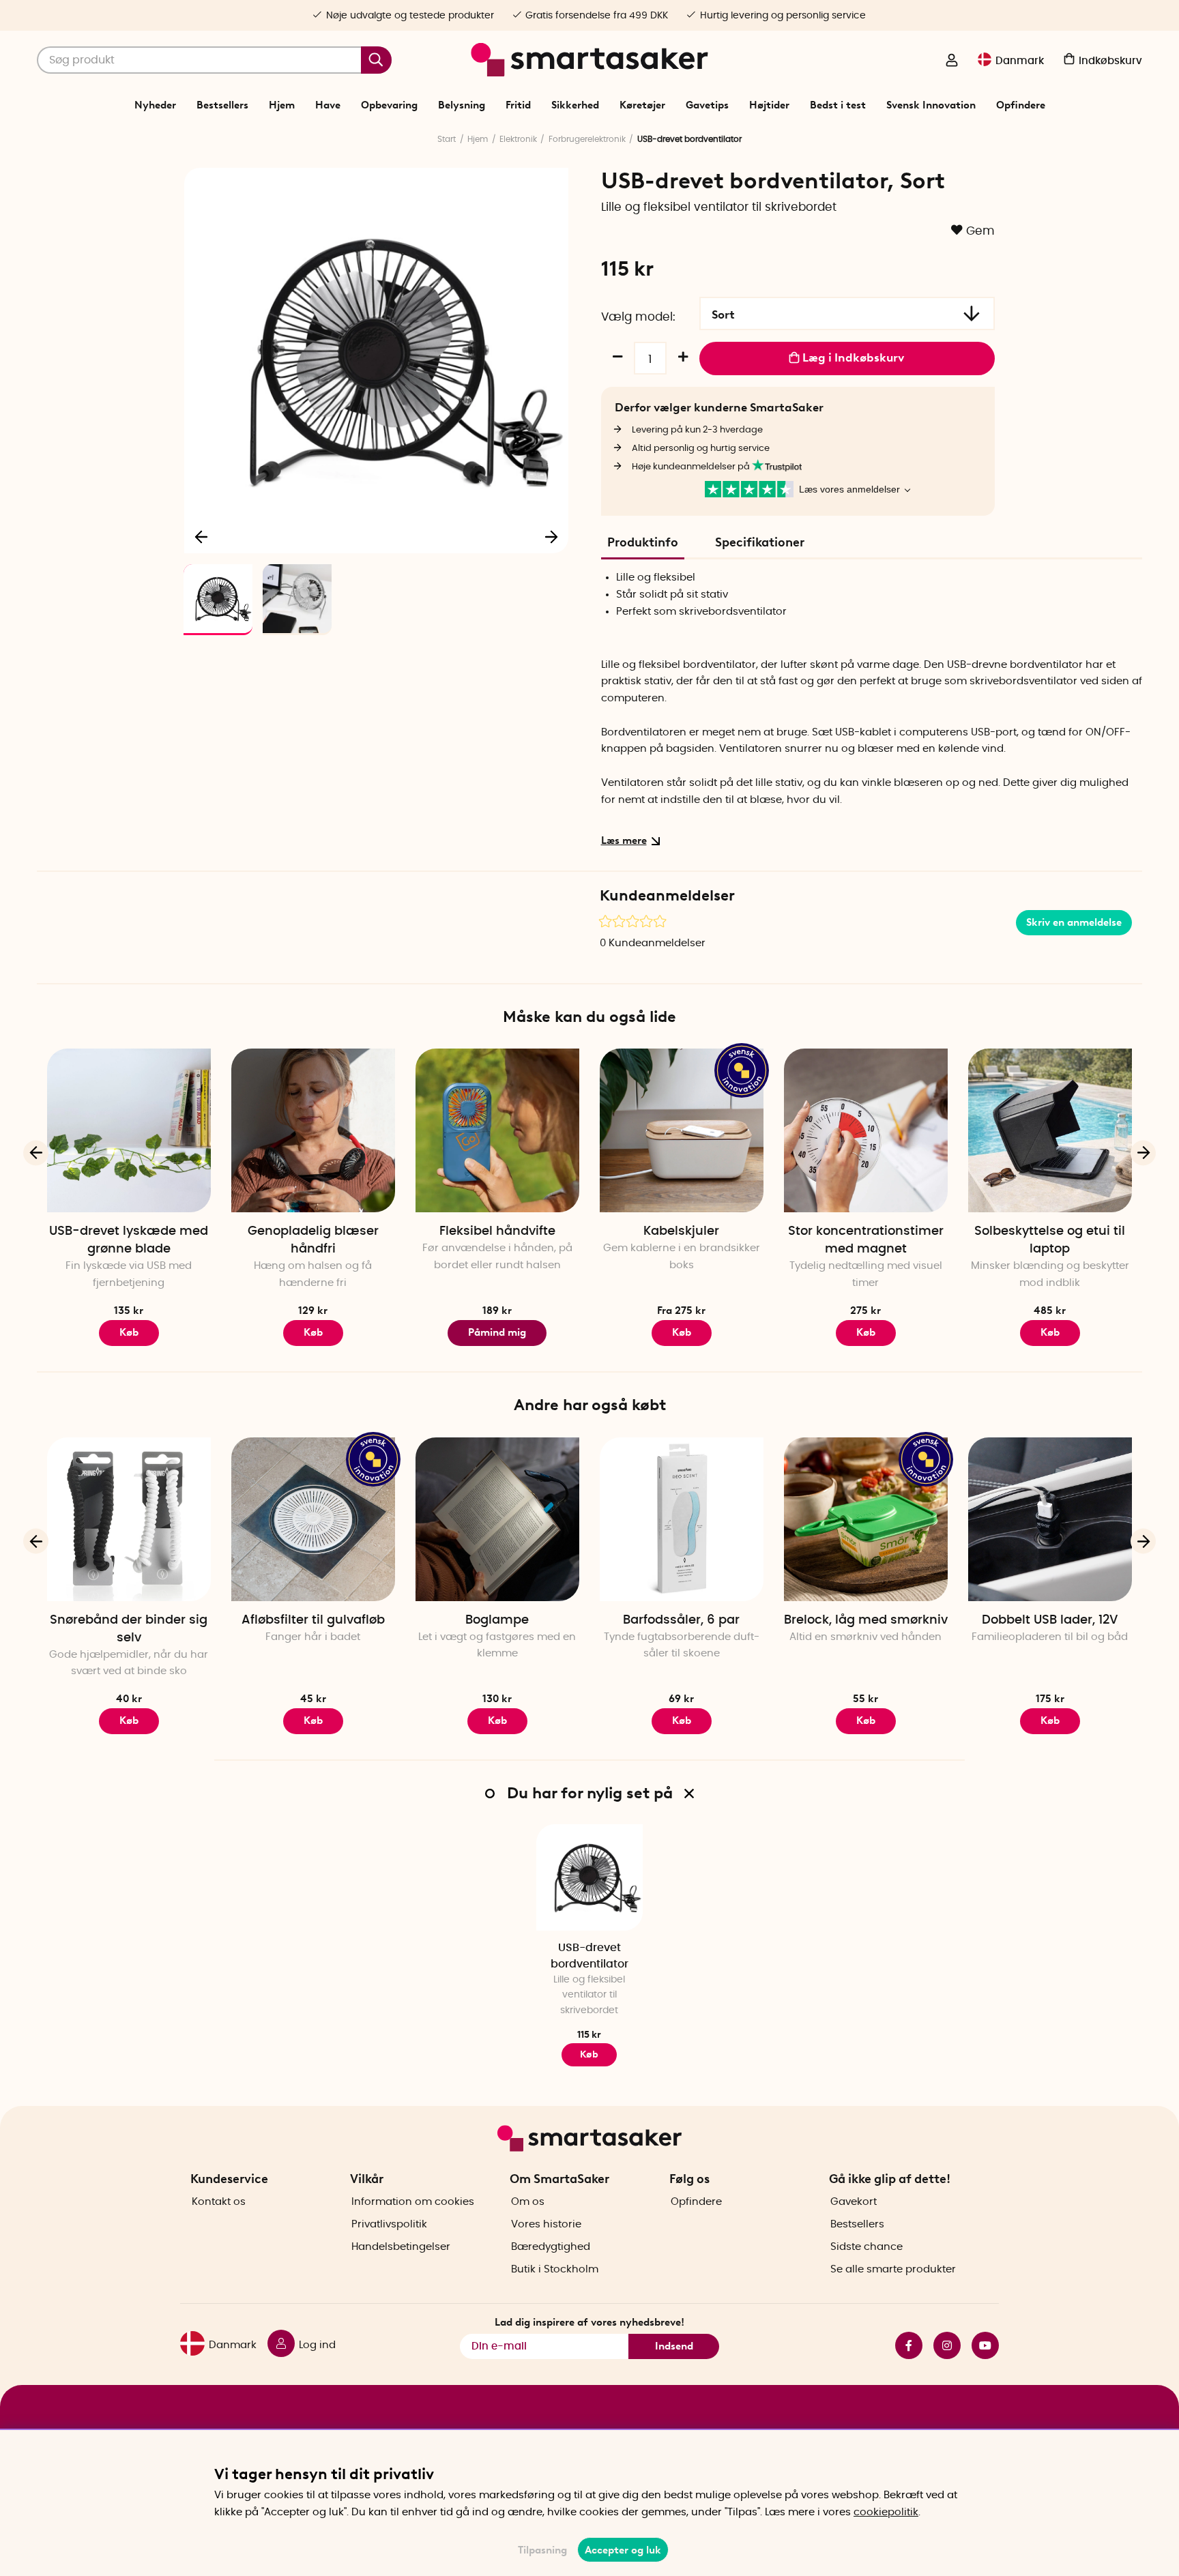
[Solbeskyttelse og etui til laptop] (1050, 1130)
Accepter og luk (623, 2550)
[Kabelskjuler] (682, 1130)
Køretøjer (642, 105)
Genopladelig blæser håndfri (313, 1240)
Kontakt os (219, 2202)
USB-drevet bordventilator (589, 1956)
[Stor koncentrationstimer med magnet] (866, 1130)
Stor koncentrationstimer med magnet (866, 1240)
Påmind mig (497, 1332)
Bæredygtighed (551, 2247)
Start (447, 139)
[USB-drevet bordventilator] (589, 1877)
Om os (528, 2202)
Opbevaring (389, 105)
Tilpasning (542, 2550)
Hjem (282, 105)
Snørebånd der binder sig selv (129, 1629)
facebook (903, 2345)
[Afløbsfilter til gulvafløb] (313, 1519)
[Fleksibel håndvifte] (497, 1130)
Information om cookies (413, 2202)
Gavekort (854, 2202)
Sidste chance (867, 2247)
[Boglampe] (497, 1519)
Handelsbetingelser (401, 2247)
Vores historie (546, 2224)
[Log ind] (952, 61)
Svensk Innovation (931, 105)
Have (328, 105)
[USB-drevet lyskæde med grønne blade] (129, 1130)
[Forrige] (202, 536)
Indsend (674, 2346)
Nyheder (155, 105)
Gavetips (707, 105)
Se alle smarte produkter (893, 2269)
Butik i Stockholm (555, 2269)
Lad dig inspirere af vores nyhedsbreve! (589, 2322)
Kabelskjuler (681, 1231)
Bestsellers (222, 105)
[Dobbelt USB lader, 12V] (1050, 1519)
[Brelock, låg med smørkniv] (866, 1519)
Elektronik (518, 139)
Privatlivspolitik (389, 2224)
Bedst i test (838, 105)
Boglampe (497, 1620)
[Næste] (551, 536)
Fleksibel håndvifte (497, 1231)
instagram (942, 2345)
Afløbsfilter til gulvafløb (313, 1620)
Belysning (462, 105)
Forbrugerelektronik (587, 139)
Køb (129, 1332)
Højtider (769, 105)
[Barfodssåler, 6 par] (682, 1519)
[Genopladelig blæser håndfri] (313, 1130)
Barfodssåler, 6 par (681, 1620)
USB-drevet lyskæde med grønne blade (129, 1240)
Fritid (518, 105)
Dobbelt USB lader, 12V (1050, 1620)
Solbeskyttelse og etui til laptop (1050, 1240)
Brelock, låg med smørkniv (866, 1620)
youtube (980, 2345)
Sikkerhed (575, 105)
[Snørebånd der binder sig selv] (129, 1519)
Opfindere (1021, 105)
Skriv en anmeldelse (1074, 922)
